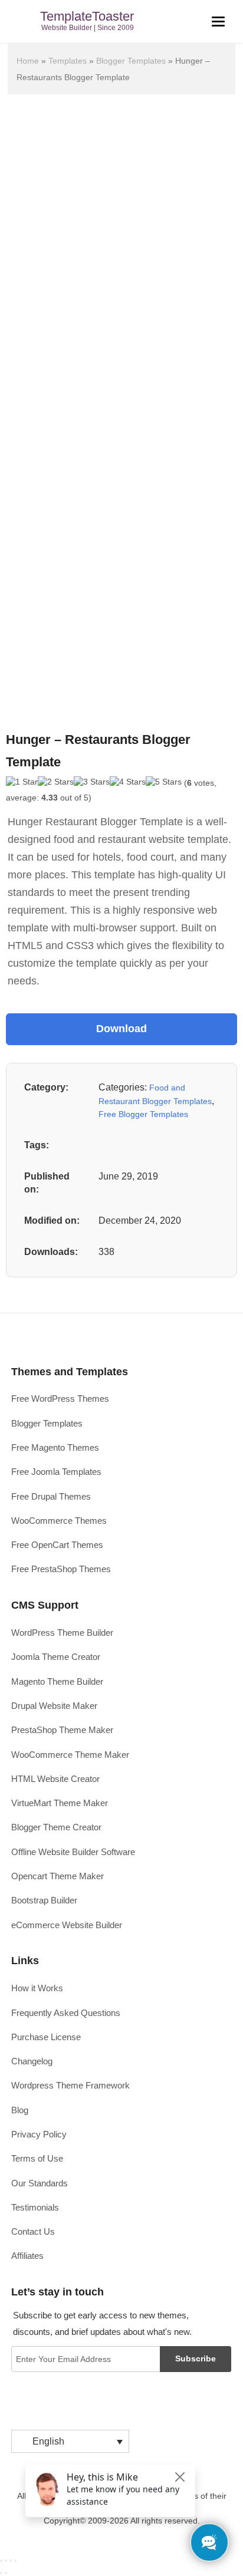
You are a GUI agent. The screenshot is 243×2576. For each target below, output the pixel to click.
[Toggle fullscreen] (11, 2561)
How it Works (37, 1988)
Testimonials (35, 2207)
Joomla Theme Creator (56, 1657)
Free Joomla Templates (56, 1472)
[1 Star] (22, 782)
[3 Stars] (92, 782)
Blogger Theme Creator (56, 1827)
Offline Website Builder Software (73, 1852)
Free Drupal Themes (51, 1496)
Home (28, 61)
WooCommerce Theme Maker (70, 1755)
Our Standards (40, 2183)
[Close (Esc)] (1, 2561)
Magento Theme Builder (57, 1681)
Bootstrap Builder (44, 1900)
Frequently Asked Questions (66, 2013)
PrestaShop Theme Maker (62, 1730)
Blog (20, 2110)
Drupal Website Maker (54, 1706)
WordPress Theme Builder (62, 1633)
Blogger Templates (131, 61)
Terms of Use (37, 2158)
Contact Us (33, 2231)
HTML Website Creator (55, 1779)
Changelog (32, 2061)
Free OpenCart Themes (57, 1545)
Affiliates (27, 2256)
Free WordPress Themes (60, 1399)
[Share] (6, 2561)
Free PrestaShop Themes (61, 1569)
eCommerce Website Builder (67, 1925)
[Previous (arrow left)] (1, 2573)
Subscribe (196, 2358)
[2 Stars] (56, 782)
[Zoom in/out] (15, 2561)
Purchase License (46, 2037)
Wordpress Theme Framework (70, 2085)
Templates (68, 61)
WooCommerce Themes (59, 1521)
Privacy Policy (39, 2134)
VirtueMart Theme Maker (60, 1803)
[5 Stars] (164, 782)
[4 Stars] (128, 782)
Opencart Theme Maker (58, 1876)
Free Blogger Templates (143, 1114)
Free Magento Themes (55, 1447)
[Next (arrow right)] (6, 2573)
